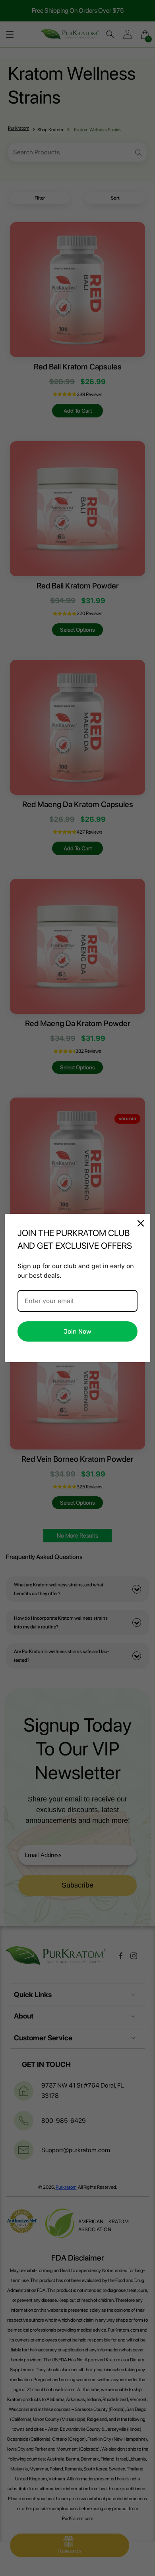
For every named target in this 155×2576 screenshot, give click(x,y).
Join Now (77, 1331)
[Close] (141, 1223)
